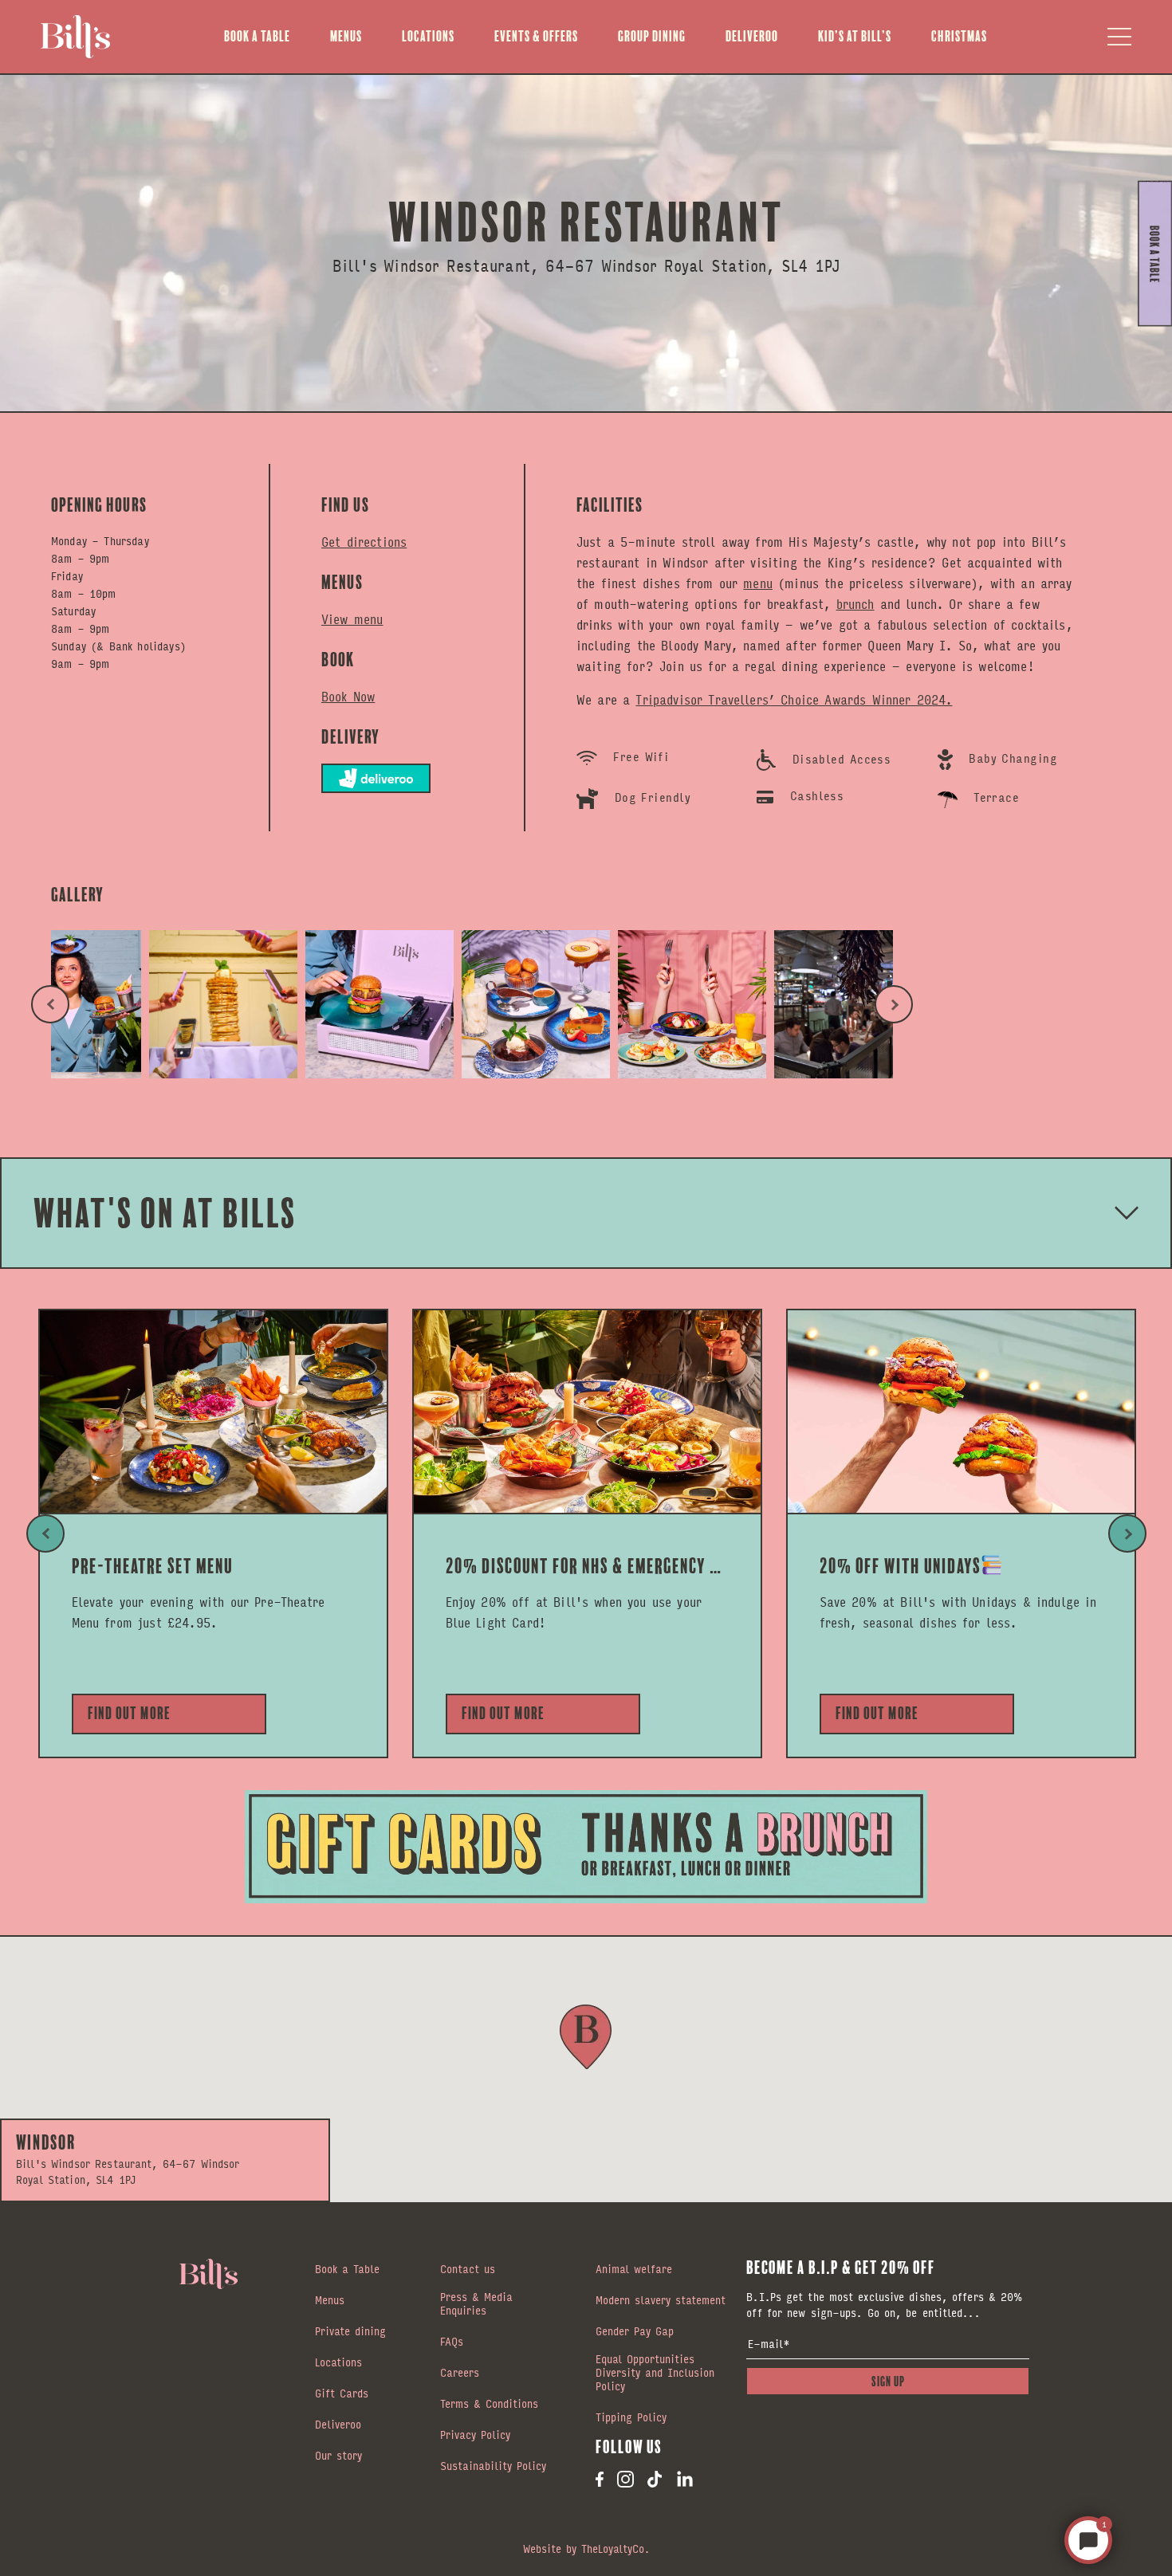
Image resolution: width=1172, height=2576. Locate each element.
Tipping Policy (631, 2418)
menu (758, 583)
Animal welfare (634, 2270)
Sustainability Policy (493, 2467)
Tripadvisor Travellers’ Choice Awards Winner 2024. (794, 699)
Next (894, 1004)
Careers (460, 2374)
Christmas (959, 36)
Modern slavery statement (661, 2301)
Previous (50, 1004)
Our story (338, 2456)
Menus (346, 36)
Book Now (348, 697)
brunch (855, 604)
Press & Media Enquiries (476, 2305)
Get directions (364, 542)
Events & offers (536, 36)
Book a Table (257, 36)
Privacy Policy (475, 2436)
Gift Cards (342, 2394)
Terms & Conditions (489, 2405)
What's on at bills (165, 1213)
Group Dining (652, 36)
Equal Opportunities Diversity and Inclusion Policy (655, 2374)
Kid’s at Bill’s (855, 36)
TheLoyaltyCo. (615, 2548)
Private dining (350, 2332)
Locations (428, 36)
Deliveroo (752, 36)
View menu (352, 619)
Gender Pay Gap (635, 2332)
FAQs (452, 2342)
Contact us (468, 2270)
